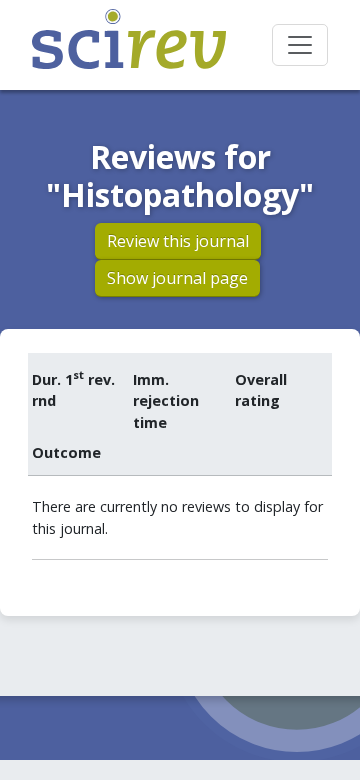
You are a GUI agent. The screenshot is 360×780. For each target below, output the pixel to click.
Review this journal (178, 241)
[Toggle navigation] (300, 45)
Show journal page (177, 278)
